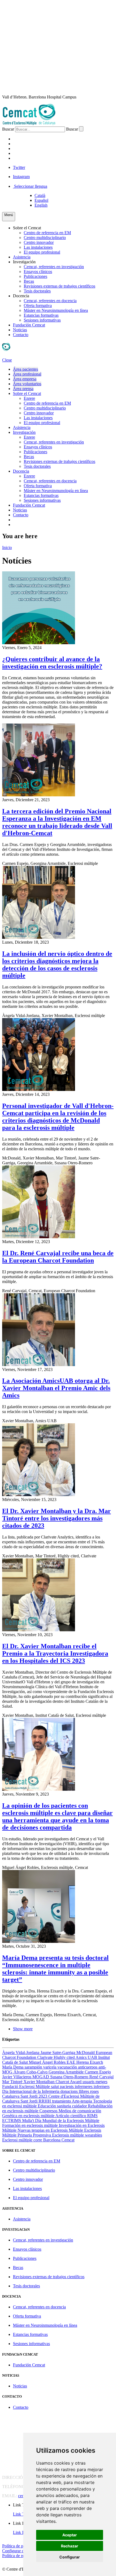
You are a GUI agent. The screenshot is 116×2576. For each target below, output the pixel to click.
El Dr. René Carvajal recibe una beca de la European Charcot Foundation (58, 1257)
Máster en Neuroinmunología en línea (56, 310)
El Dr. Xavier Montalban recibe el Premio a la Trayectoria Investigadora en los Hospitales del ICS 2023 (55, 1653)
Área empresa (25, 379)
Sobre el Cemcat (27, 228)
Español (41, 200)
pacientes (25, 139)
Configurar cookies (18, 2551)
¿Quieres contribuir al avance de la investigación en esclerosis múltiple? (52, 663)
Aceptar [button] (70, 2535)
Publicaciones (35, 276)
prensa (21, 158)
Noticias (20, 330)
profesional (28, 144)
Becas (29, 281)
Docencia (21, 296)
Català (40, 195)
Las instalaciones (38, 247)
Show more (23, 2029)
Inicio (7, 547)
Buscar (8, 129)
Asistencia (22, 257)
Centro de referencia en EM (47, 233)
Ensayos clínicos (38, 272)
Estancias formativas (41, 315)
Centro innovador (39, 242)
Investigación (24, 262)
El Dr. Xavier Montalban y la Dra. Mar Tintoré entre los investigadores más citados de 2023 (57, 1518)
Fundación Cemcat (29, 325)
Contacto (21, 335)
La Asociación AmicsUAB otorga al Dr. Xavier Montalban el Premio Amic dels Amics (56, 1388)
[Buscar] (81, 129)
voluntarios (29, 153)
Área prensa (23, 389)
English (41, 205)
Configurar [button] (70, 2557)
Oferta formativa (38, 306)
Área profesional (27, 374)
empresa (23, 149)
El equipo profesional (42, 252)
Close (7, 360)
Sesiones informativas (42, 320)
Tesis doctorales (37, 291)
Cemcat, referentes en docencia (50, 301)
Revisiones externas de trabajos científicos (59, 286)
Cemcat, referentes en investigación (54, 267)
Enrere (29, 398)
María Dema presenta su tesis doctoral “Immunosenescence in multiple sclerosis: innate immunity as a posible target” (55, 1969)
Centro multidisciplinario (45, 238)
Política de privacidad (21, 2546)
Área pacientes (25, 369)
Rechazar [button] (70, 2546)
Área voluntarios (27, 384)
